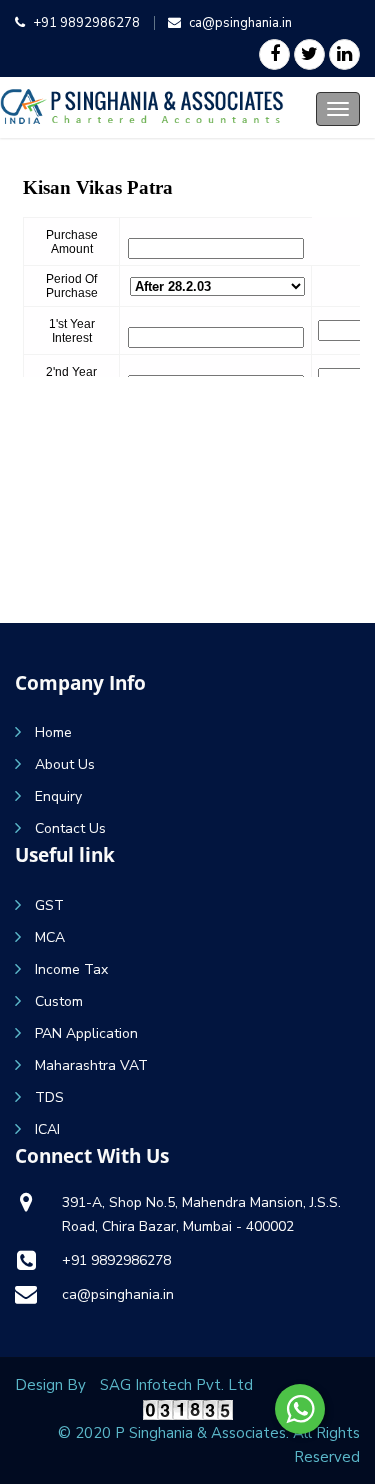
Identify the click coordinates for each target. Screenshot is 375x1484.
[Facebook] (274, 54)
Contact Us (70, 828)
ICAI (47, 1129)
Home (53, 732)
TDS (49, 1097)
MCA (50, 937)
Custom (59, 1001)
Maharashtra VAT (91, 1065)
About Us (65, 764)
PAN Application (86, 1033)
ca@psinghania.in (240, 23)
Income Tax (71, 969)
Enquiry (58, 796)
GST (49, 905)
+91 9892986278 (86, 23)
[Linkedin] (344, 54)
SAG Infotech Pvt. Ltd (176, 1385)
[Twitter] (309, 54)
